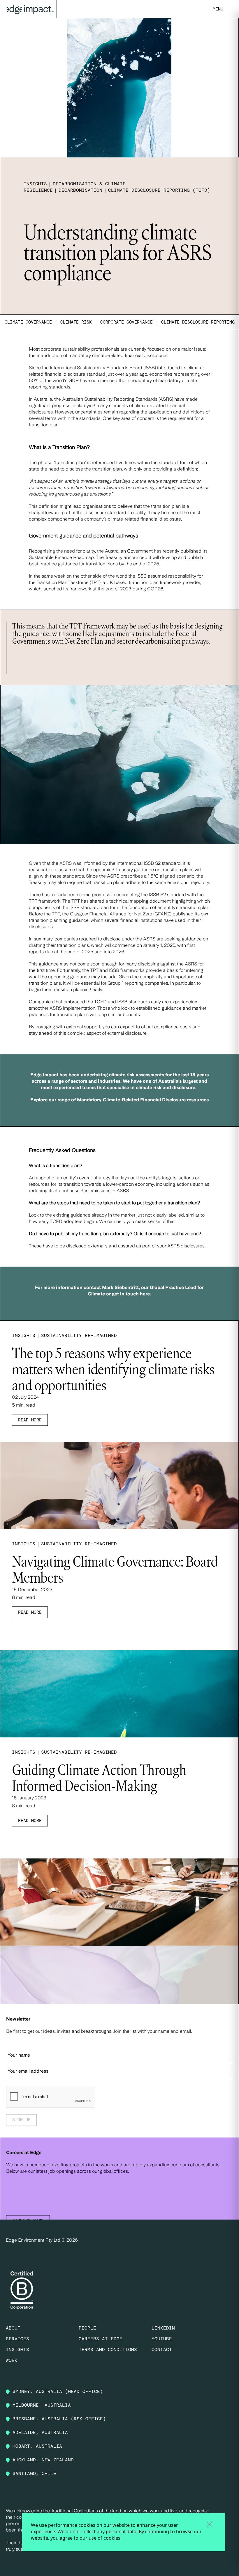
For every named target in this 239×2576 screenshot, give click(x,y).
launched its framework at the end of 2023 (87, 589)
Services (17, 2339)
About (13, 2328)
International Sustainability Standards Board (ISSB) (103, 368)
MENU (218, 9)
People (87, 2328)
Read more (30, 1420)
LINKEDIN (163, 2328)
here (145, 1294)
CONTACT (162, 2349)
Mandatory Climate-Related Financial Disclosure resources (143, 1100)
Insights (17, 2349)
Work (12, 2360)
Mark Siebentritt (120, 1287)
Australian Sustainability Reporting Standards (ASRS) (118, 399)
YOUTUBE (162, 2339)
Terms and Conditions (108, 2349)
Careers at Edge (101, 2339)
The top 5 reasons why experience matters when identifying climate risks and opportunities (113, 1370)
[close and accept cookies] (209, 2524)
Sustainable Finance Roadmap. (62, 557)
